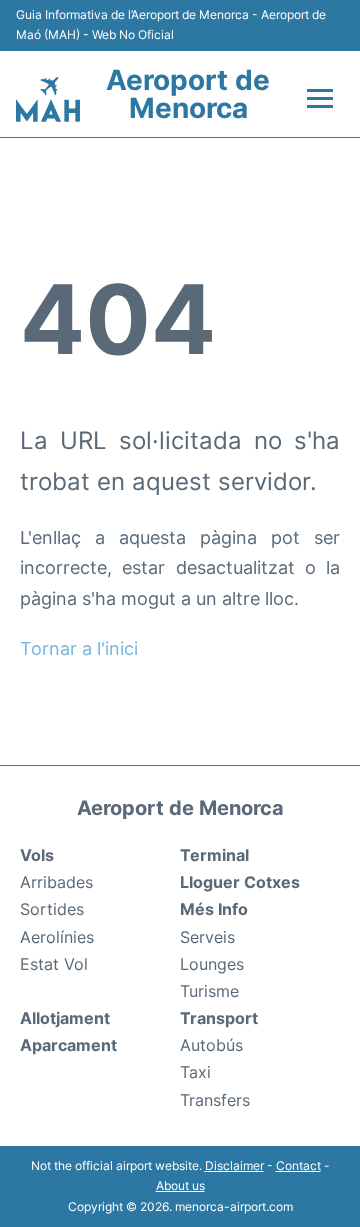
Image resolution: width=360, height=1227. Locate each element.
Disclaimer (234, 1165)
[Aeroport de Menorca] (48, 99)
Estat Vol (54, 964)
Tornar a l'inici (79, 648)
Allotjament (65, 1018)
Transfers (215, 1100)
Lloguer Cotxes (240, 882)
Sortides (52, 909)
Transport (219, 1018)
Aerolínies (57, 937)
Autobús (211, 1045)
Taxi (195, 1072)
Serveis (207, 937)
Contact (298, 1165)
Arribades (56, 882)
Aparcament (68, 1045)
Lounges (212, 964)
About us (180, 1185)
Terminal (214, 855)
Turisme (209, 991)
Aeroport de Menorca (188, 94)
